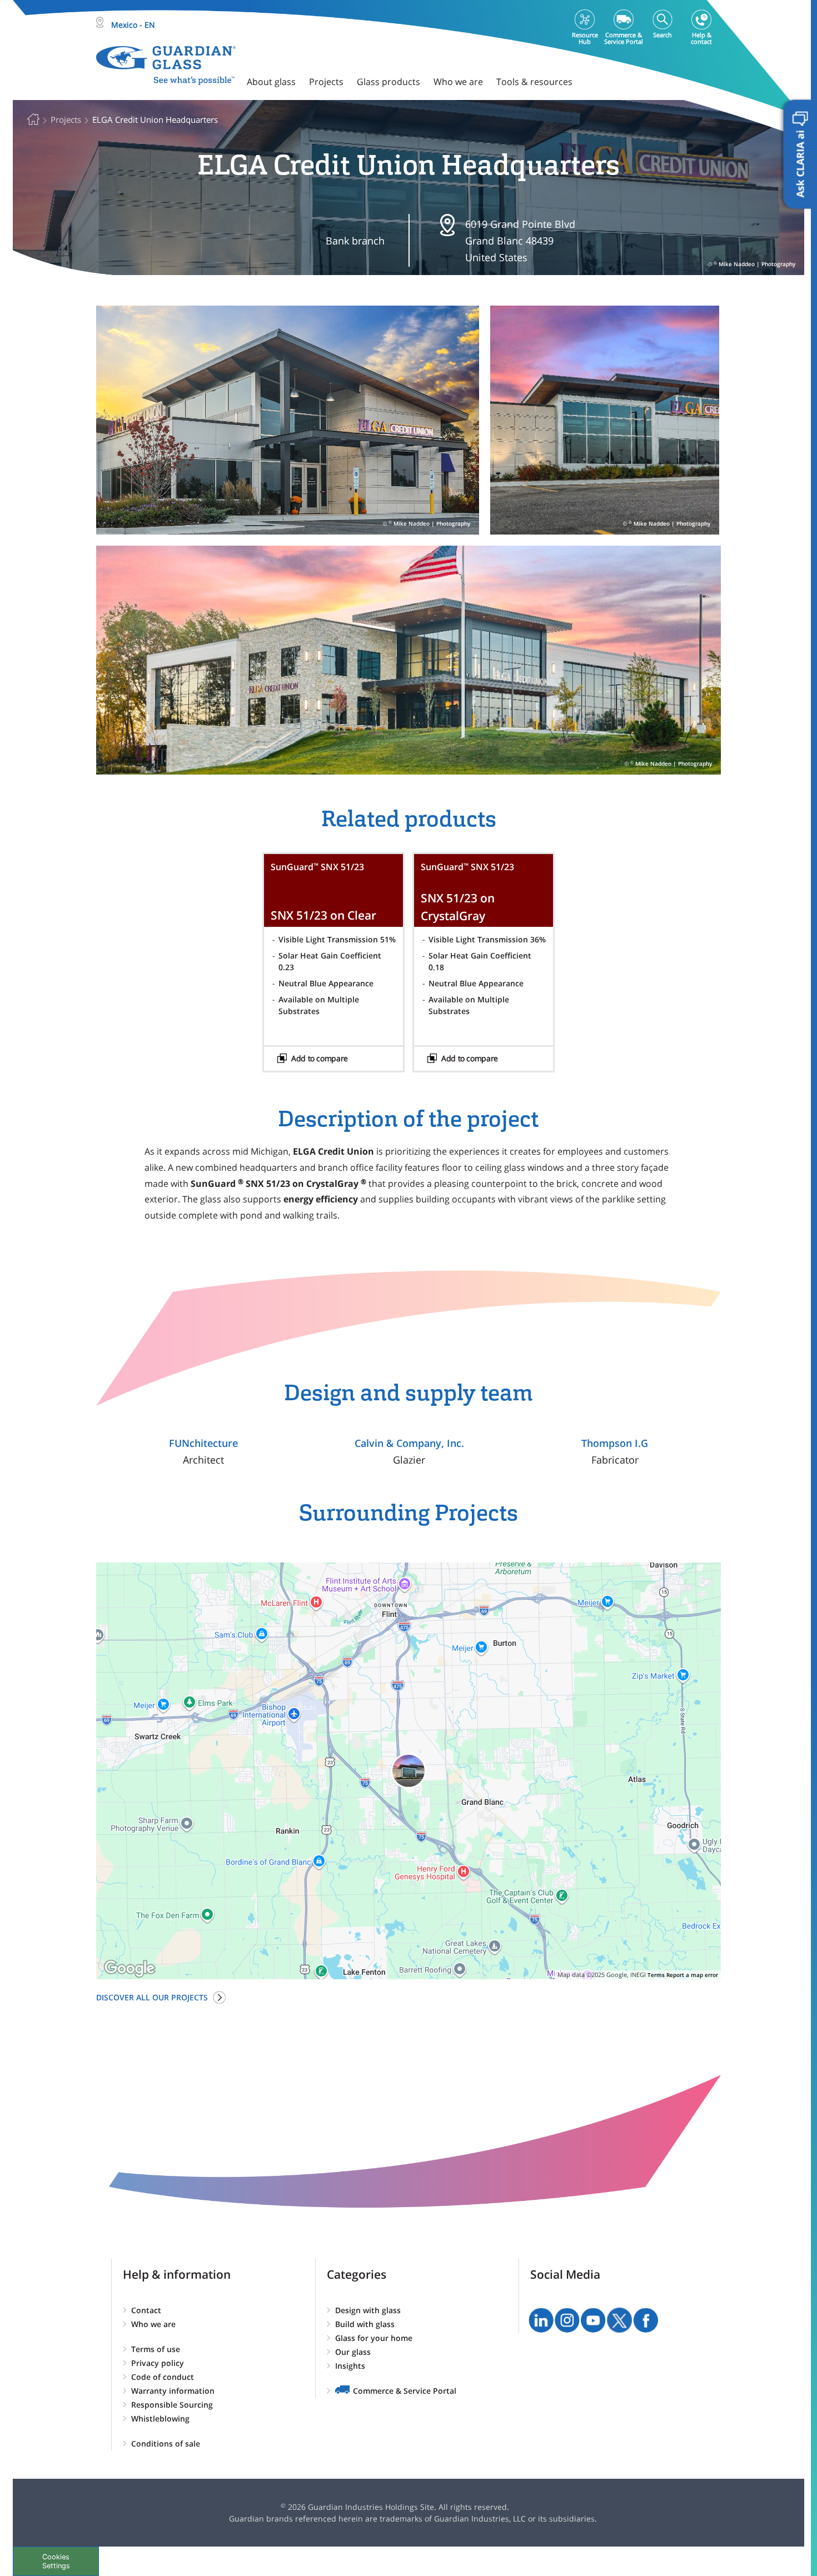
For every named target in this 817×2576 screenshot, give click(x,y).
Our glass (353, 2352)
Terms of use (156, 2349)
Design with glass (368, 2310)
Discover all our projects (152, 1997)
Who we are (153, 2324)
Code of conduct (163, 2377)
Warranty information (173, 2391)
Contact (146, 2310)
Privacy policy (158, 2363)
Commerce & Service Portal (405, 2391)
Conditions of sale (166, 2443)
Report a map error (692, 1975)
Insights (350, 2366)
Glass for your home (374, 2338)
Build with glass (365, 2324)
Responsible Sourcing (172, 2405)
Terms (656, 1975)
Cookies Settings (56, 2561)
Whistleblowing (160, 2418)
